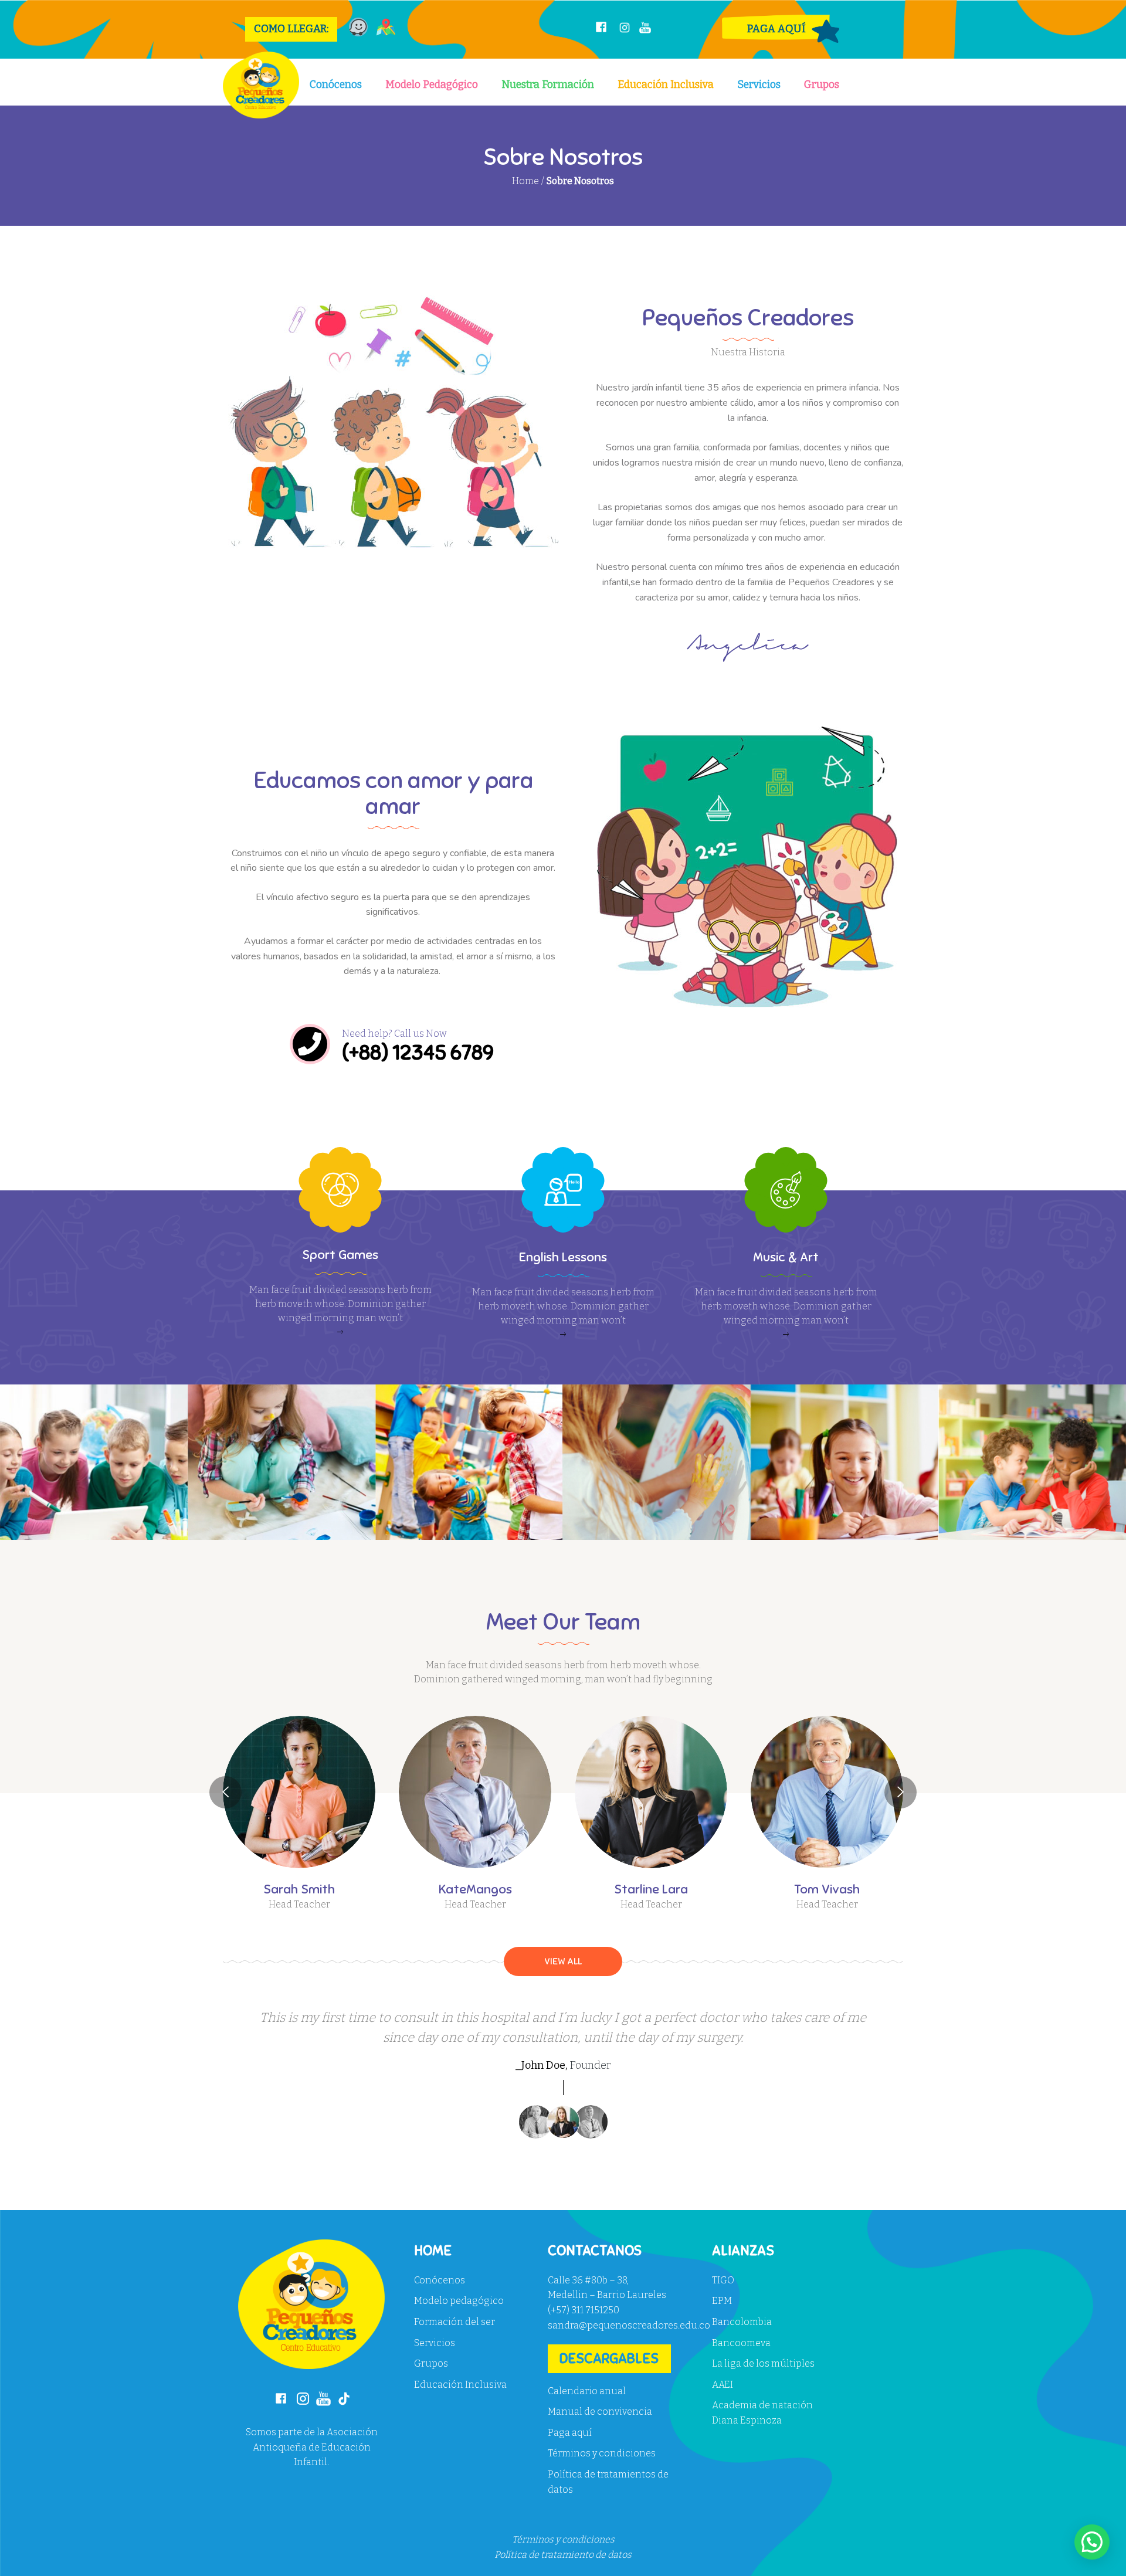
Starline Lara (651, 1889)
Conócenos (336, 85)
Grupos (822, 85)
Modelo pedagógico (459, 2301)
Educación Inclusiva (666, 85)
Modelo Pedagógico (432, 85)
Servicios (759, 85)
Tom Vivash (827, 1889)
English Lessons (563, 1257)
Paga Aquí (776, 29)
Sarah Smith (299, 1889)
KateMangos (475, 1889)
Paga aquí (570, 2433)
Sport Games (340, 1255)
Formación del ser (455, 2322)
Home (525, 181)
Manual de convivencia (600, 2412)
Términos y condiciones (602, 2453)
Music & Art (786, 1257)
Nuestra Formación (548, 85)
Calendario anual (587, 2391)
